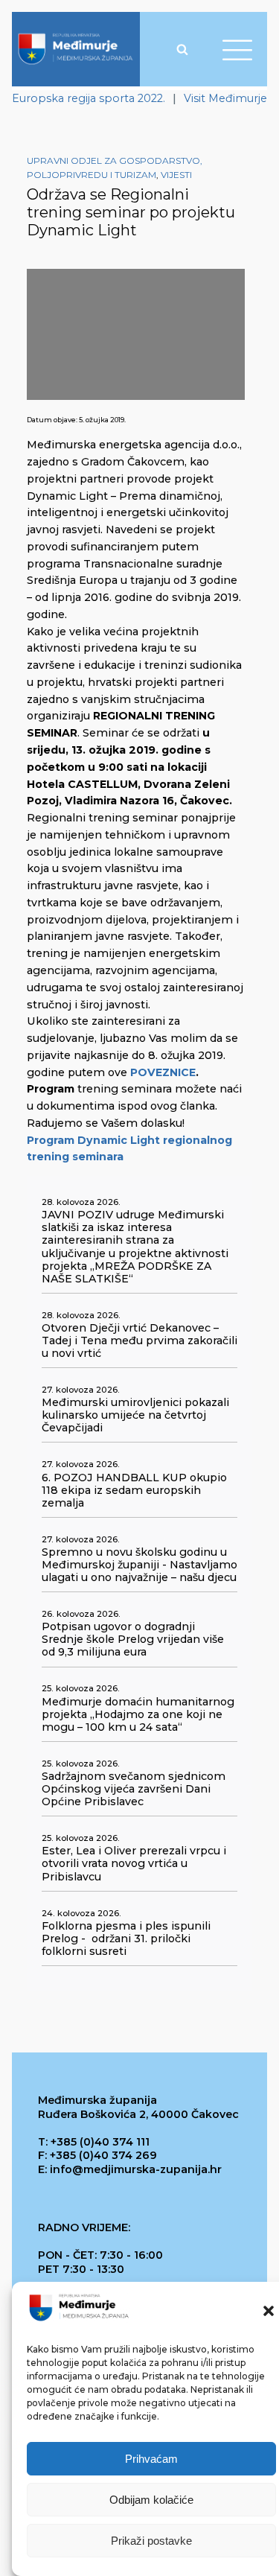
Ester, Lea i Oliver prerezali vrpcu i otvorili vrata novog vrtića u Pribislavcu (134, 1864)
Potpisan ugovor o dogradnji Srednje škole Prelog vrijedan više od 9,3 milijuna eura (133, 1640)
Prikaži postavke (151, 2541)
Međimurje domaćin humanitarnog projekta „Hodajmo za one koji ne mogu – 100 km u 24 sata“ (138, 1715)
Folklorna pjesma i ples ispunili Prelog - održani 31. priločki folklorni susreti (126, 1939)
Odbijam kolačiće (151, 2500)
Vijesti (176, 175)
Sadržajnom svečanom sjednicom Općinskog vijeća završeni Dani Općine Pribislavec (134, 1789)
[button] (269, 2311)
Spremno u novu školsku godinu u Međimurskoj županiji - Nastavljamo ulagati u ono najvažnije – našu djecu (139, 1565)
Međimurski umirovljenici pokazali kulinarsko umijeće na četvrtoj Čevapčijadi (135, 1415)
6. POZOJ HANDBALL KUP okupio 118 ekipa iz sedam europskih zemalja (134, 1491)
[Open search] (182, 49)
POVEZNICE (163, 1072)
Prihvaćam (151, 2459)
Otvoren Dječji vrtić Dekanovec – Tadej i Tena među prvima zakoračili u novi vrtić (139, 1341)
